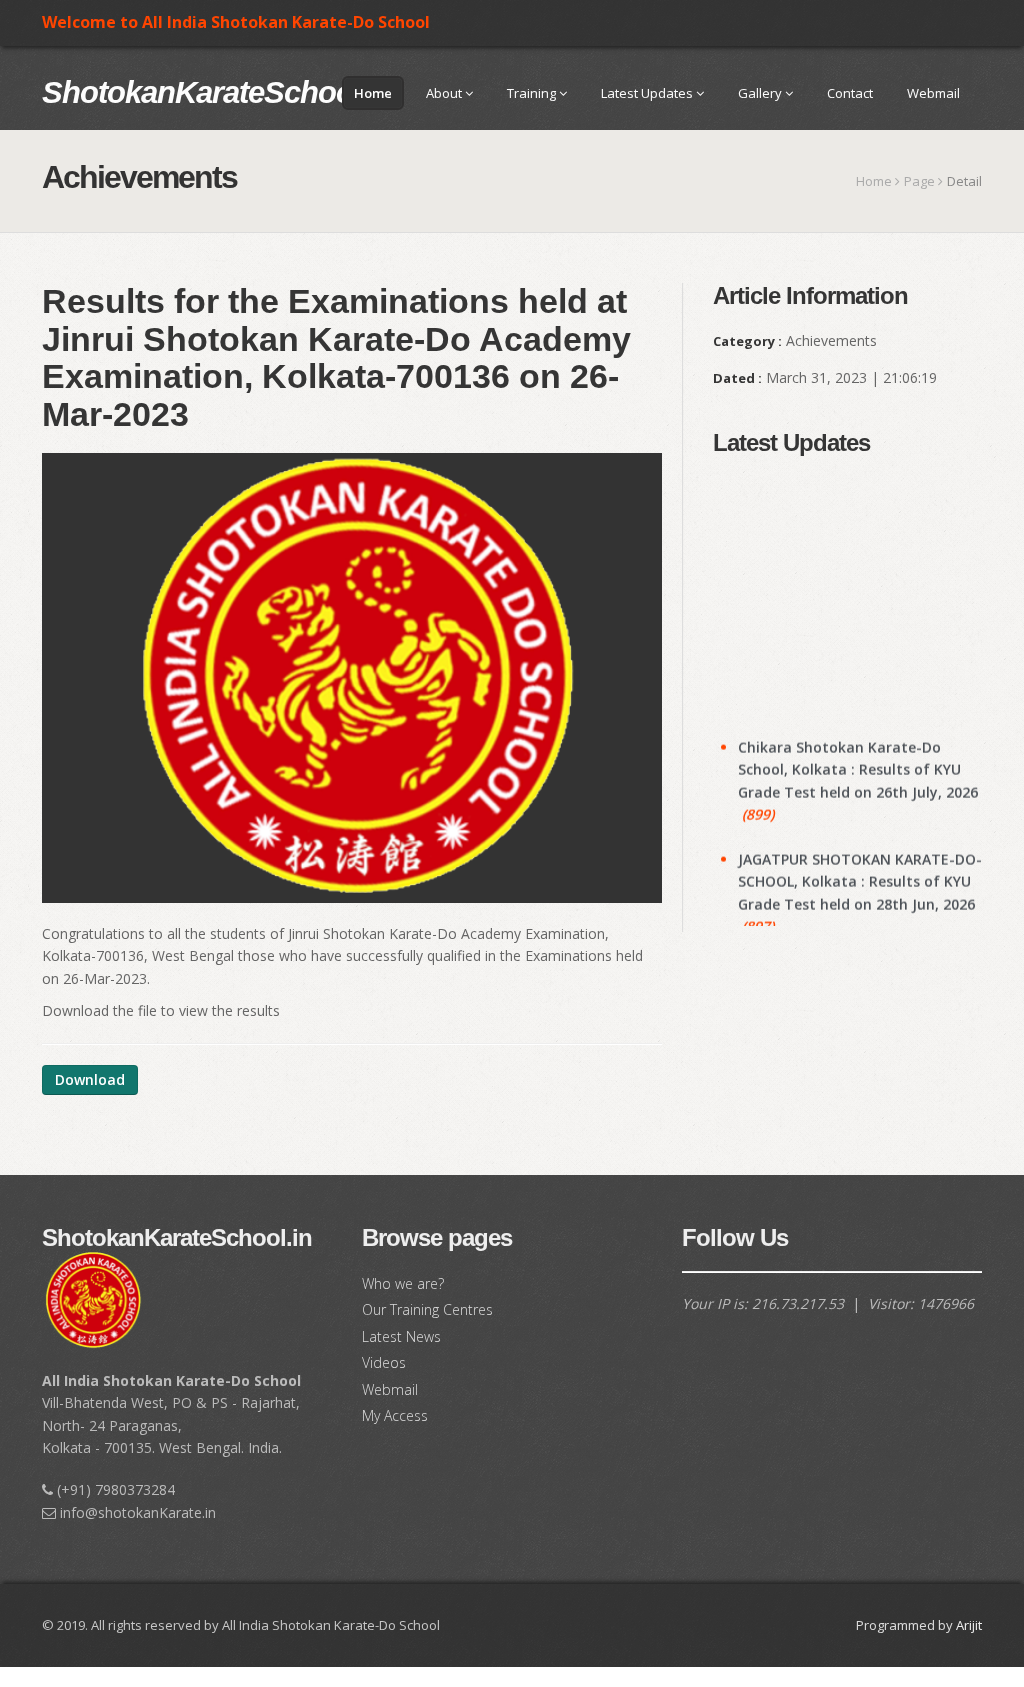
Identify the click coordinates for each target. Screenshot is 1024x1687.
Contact (850, 93)
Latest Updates (648, 93)
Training (533, 93)
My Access (395, 1415)
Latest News (401, 1336)
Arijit (969, 1625)
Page (919, 181)
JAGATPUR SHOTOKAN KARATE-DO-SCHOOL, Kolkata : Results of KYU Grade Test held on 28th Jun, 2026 (860, 864)
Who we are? (403, 1283)
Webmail (933, 93)
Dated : (737, 378)
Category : (747, 341)
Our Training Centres (427, 1309)
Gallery (761, 93)
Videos (384, 1362)
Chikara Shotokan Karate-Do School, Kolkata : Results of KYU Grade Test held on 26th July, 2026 (858, 752)
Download (90, 1079)
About (445, 93)
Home (373, 93)
